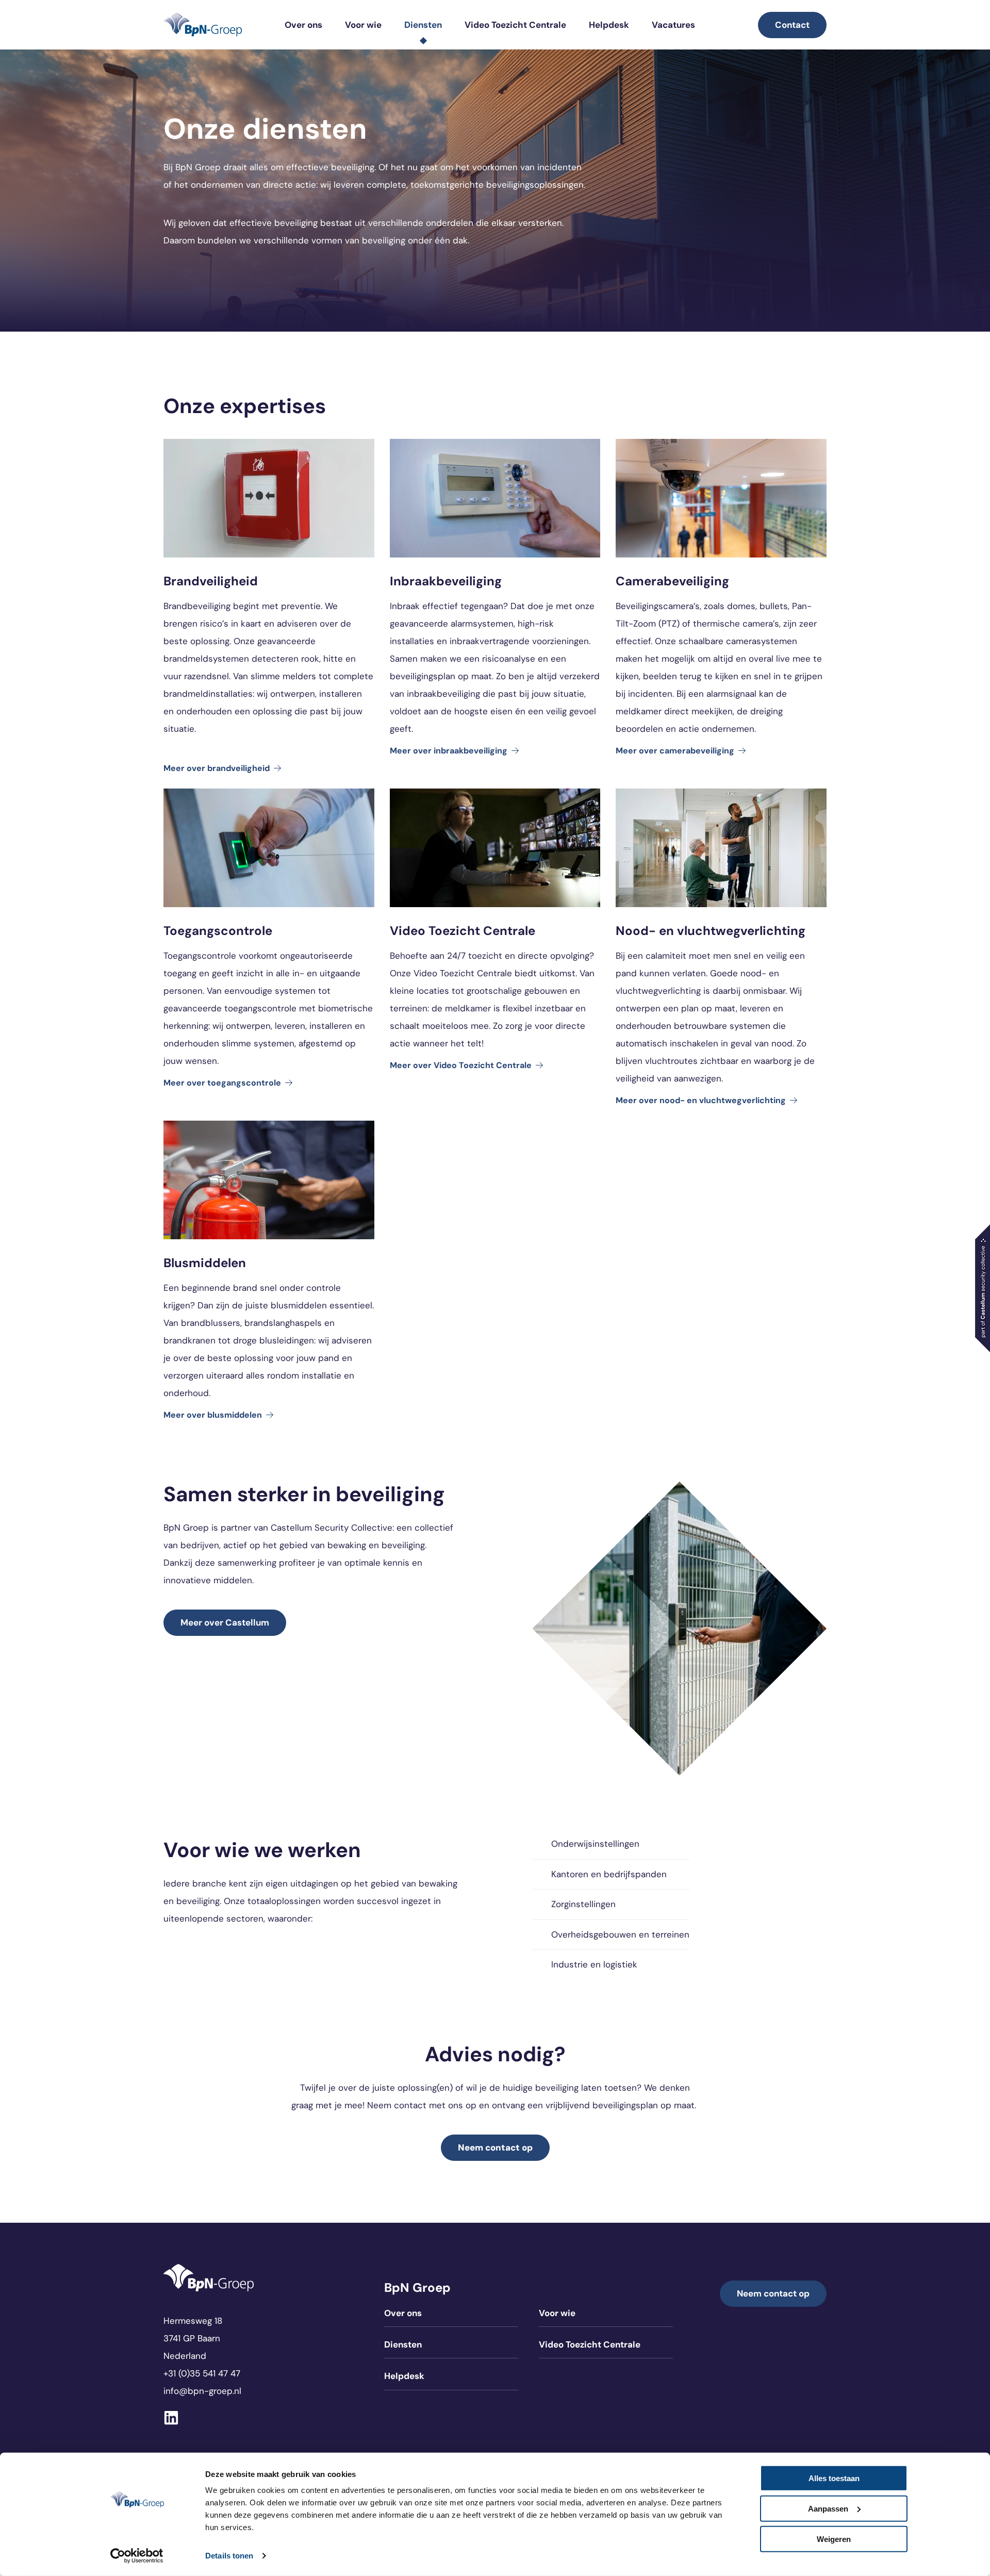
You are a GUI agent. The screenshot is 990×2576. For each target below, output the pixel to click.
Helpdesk (609, 25)
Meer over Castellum (225, 1622)
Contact (792, 25)
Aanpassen (828, 2509)
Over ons (303, 25)
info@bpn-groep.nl (202, 2391)
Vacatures (673, 25)
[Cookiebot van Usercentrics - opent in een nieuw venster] (137, 2556)
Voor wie (363, 25)
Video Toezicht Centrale (515, 25)
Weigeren (834, 2539)
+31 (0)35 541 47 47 (202, 2373)
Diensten (423, 25)
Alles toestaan (834, 2478)
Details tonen (229, 2556)
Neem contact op (773, 2293)
